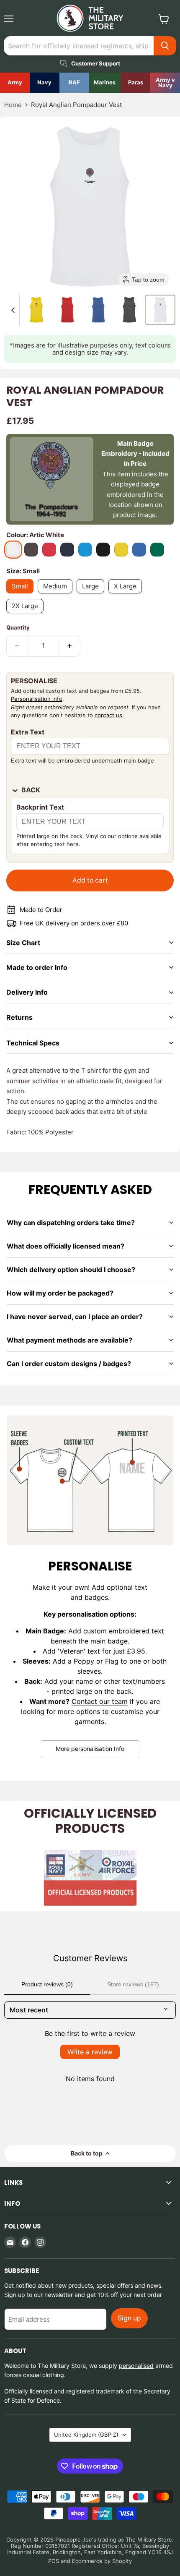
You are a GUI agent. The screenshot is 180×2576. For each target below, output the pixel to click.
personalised (136, 2366)
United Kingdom (86, 2435)
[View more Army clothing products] (15, 83)
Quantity (18, 628)
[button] (36, 310)
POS (54, 2561)
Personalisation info (37, 699)
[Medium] (57, 595)
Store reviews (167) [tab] (133, 1984)
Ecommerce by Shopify (102, 2561)
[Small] (22, 595)
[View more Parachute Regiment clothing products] (135, 83)
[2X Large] (27, 615)
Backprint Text (40, 807)
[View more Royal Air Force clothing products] (74, 83)
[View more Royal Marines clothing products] (105, 83)
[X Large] (127, 595)
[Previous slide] (13, 310)
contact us (108, 715)
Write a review (90, 2052)
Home (13, 105)
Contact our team (100, 1701)
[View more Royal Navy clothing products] (45, 83)
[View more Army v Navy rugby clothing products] (165, 83)
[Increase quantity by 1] (70, 646)
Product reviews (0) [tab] (47, 1984)
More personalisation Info (90, 1749)
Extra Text (28, 732)
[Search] (165, 46)
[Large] (93, 595)
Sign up (129, 2318)
